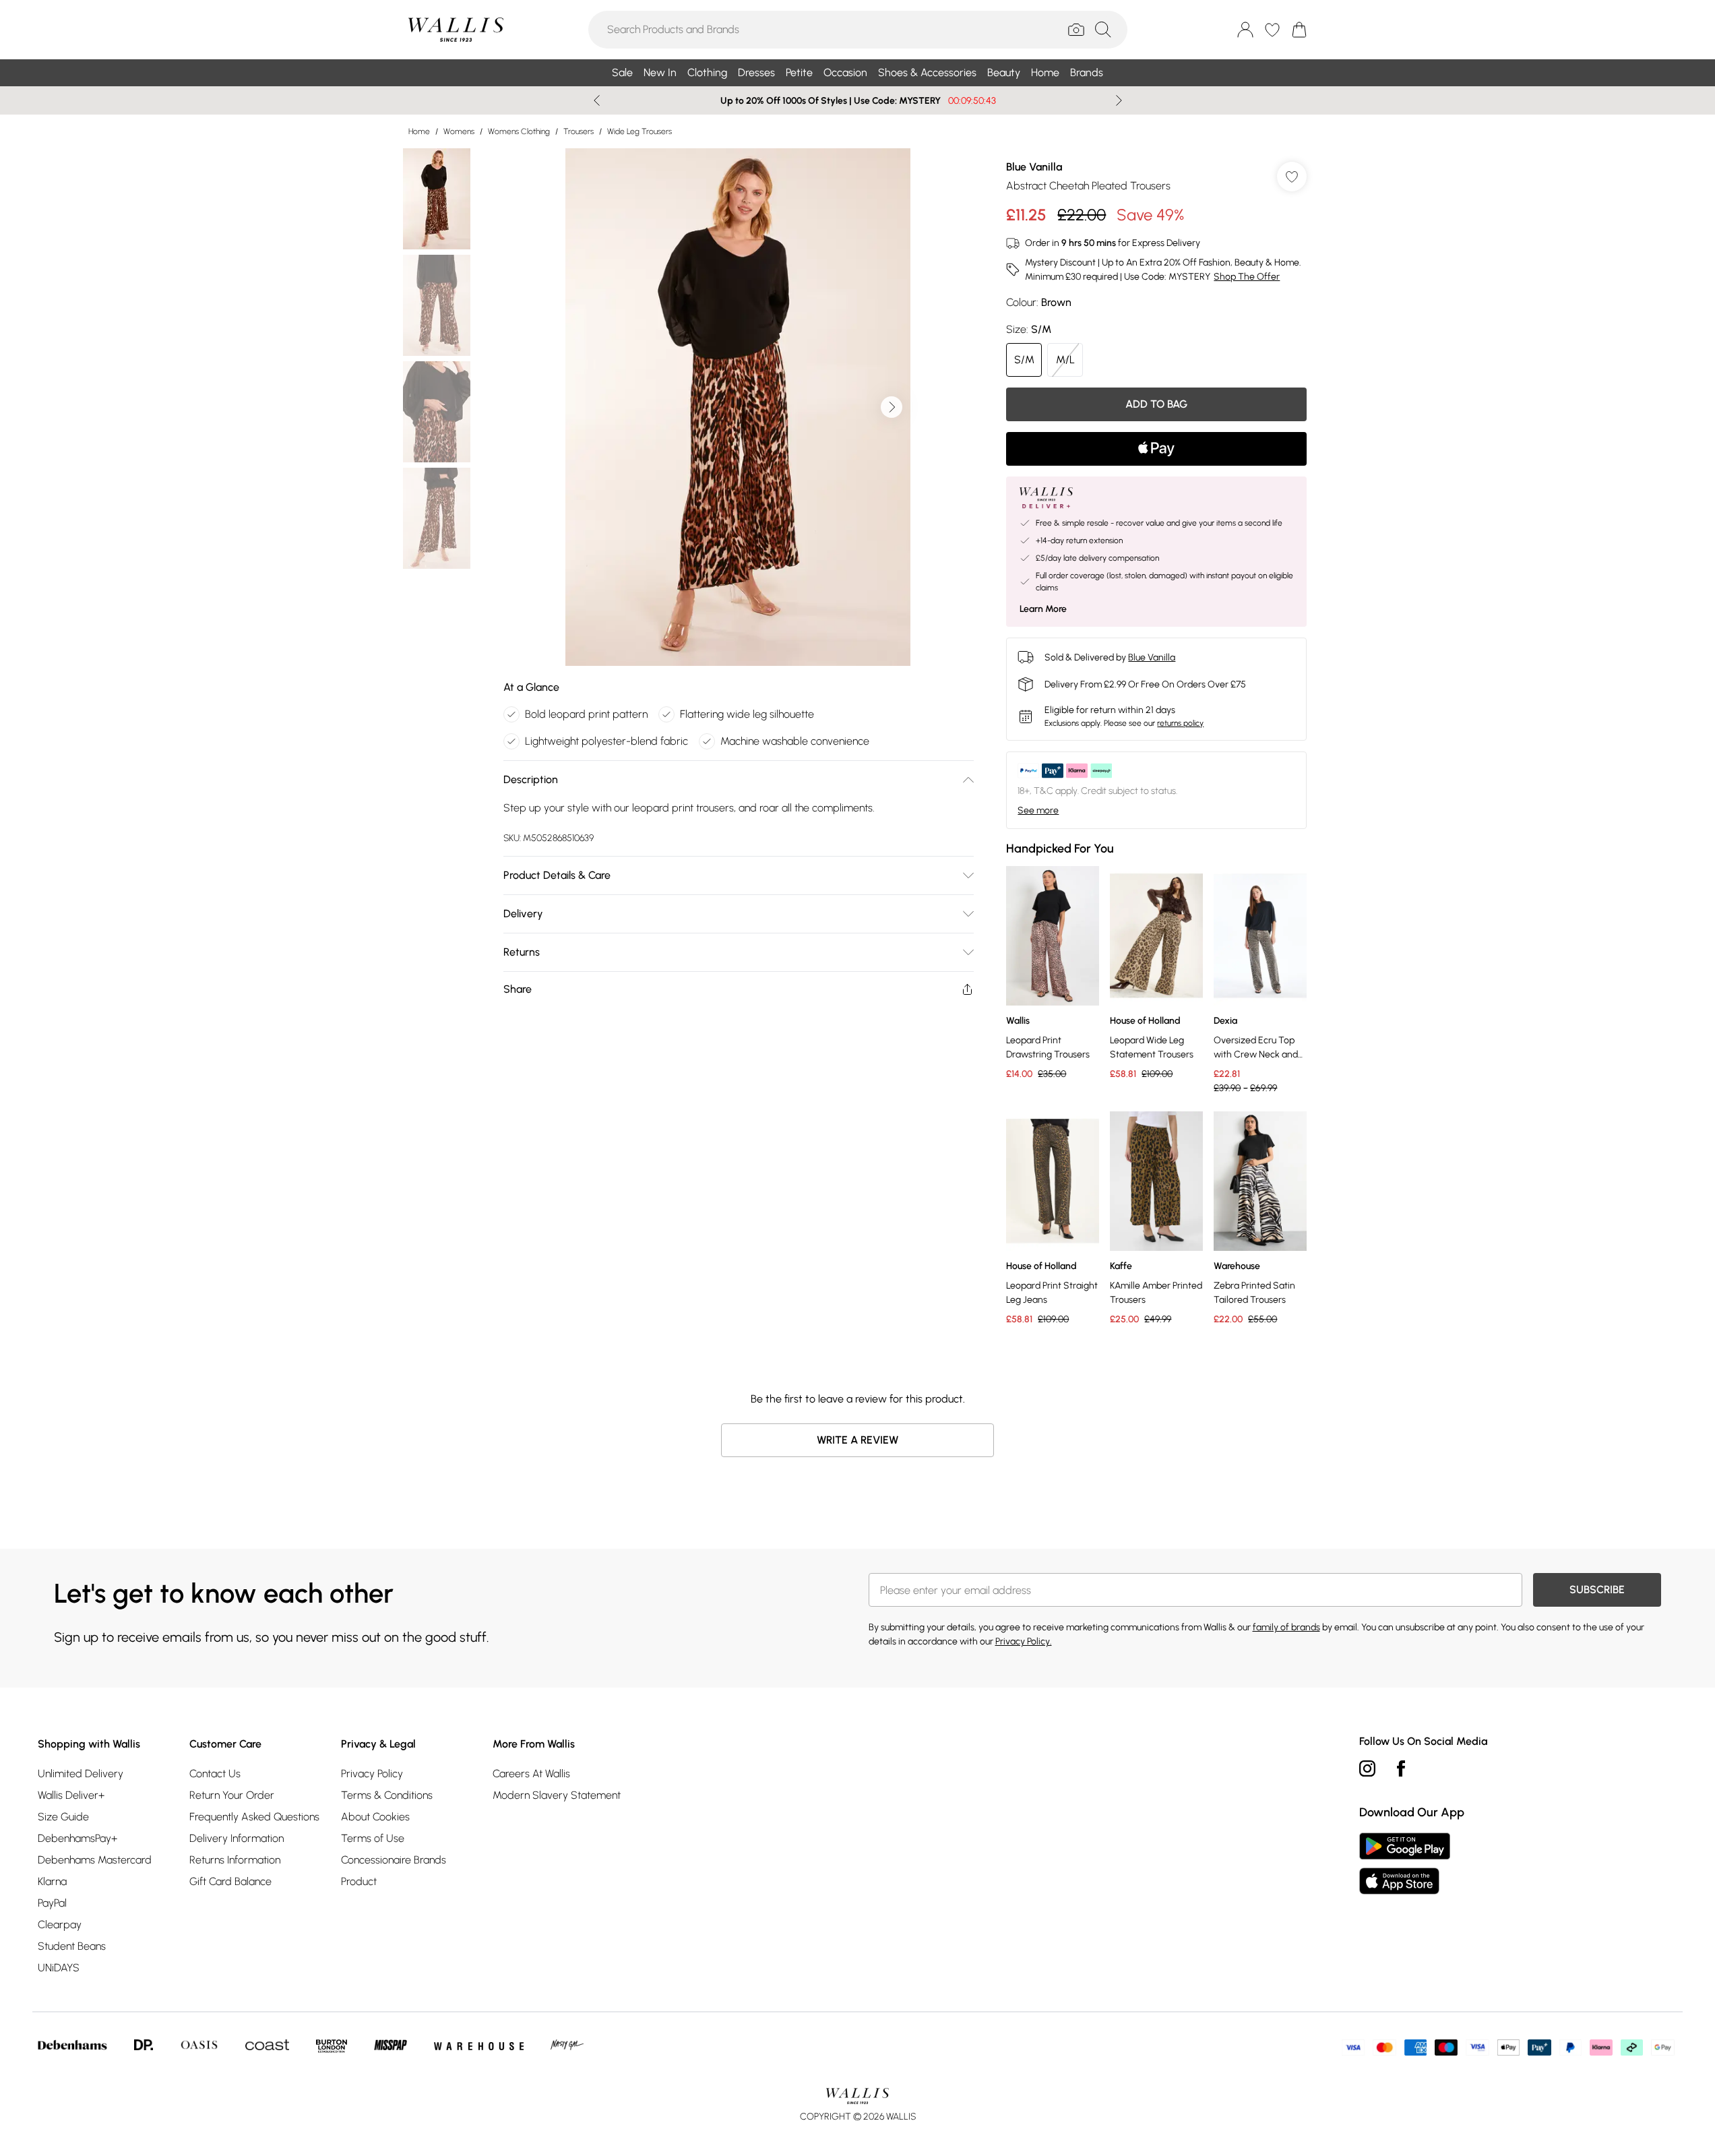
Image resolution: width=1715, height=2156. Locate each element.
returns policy (1180, 723)
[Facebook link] (1401, 1768)
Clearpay (60, 1924)
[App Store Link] (1405, 1864)
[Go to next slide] (892, 407)
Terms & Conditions (387, 1795)
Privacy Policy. (1024, 1641)
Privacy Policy (372, 1774)
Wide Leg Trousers (640, 131)
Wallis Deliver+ (71, 1795)
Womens (459, 131)
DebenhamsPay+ (77, 1838)
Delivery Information (237, 1838)
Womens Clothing (519, 131)
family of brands (1286, 1627)
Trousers (579, 131)
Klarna (52, 1881)
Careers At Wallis (531, 1774)
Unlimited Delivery (81, 1774)
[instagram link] (1367, 1768)
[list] (738, 407)
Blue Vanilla (1034, 167)
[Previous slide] (597, 100)
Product (359, 1881)
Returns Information (235, 1860)
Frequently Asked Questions (254, 1817)
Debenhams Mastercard (95, 1860)
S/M (1024, 360)
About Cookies (375, 1817)
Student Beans (72, 1946)
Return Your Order (232, 1795)
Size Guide (63, 1817)
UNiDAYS (59, 1968)
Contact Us (215, 1774)
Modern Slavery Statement (557, 1795)
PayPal (52, 1903)
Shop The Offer (1247, 277)
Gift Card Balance (230, 1881)
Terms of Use (373, 1838)
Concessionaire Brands (394, 1860)
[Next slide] (1119, 100)
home (419, 131)
